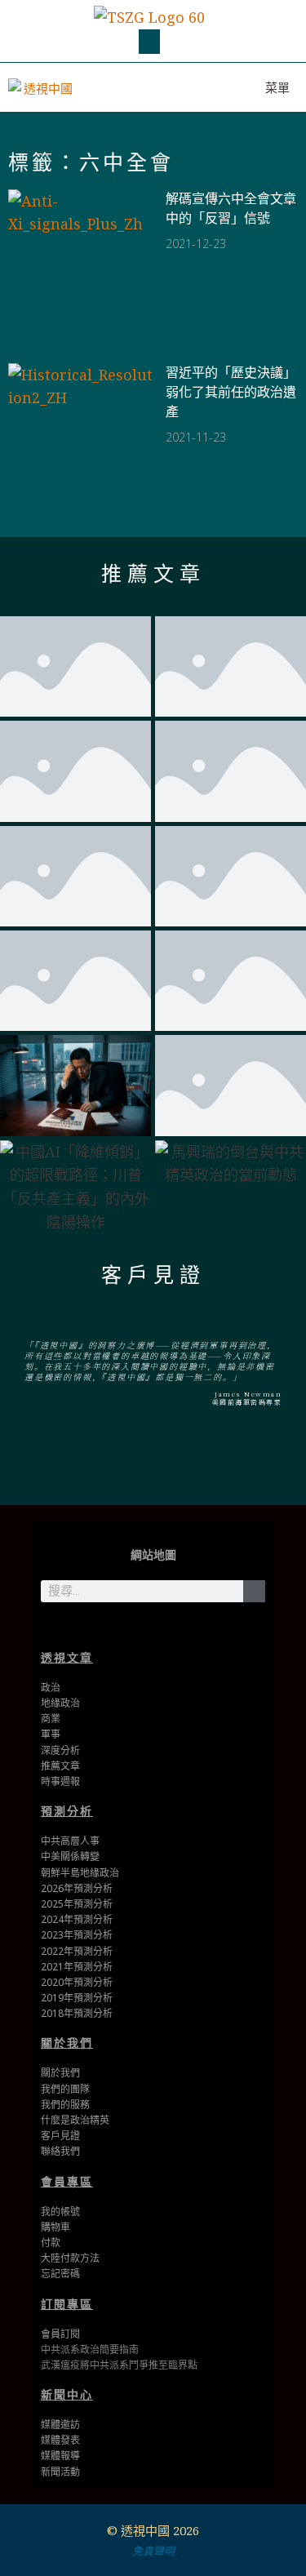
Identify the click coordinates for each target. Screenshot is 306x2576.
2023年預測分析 (77, 1935)
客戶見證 (153, 1275)
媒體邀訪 (60, 2425)
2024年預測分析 (77, 1919)
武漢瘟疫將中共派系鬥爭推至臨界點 (119, 2365)
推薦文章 (153, 574)
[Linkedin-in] (178, 1627)
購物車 (55, 2227)
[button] (149, 42)
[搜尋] (254, 1591)
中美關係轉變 (70, 1856)
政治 (51, 1688)
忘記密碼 (60, 2274)
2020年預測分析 (77, 1982)
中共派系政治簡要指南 (90, 2349)
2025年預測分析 (77, 1904)
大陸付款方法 (70, 2258)
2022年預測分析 (77, 1951)
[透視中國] (42, 87)
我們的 (55, 2105)
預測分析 (67, 1811)
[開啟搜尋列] (202, 87)
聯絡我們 (60, 2151)
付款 (51, 2243)
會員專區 (67, 2181)
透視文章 (67, 1657)
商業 (51, 1719)
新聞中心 (67, 2394)
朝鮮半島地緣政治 (80, 1873)
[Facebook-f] (153, 1627)
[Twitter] (128, 1627)
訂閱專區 (67, 2304)
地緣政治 (60, 1703)
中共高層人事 (70, 1841)
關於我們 (67, 2043)
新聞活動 (60, 2472)
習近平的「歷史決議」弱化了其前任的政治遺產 (231, 392)
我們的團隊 (65, 2089)
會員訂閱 (60, 2334)
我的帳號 (60, 2212)
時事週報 (60, 1781)
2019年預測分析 (77, 1998)
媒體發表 (60, 2440)
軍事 (51, 1734)
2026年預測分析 (77, 1888)
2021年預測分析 (77, 1967)
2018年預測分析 (77, 2013)
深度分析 (60, 1750)
